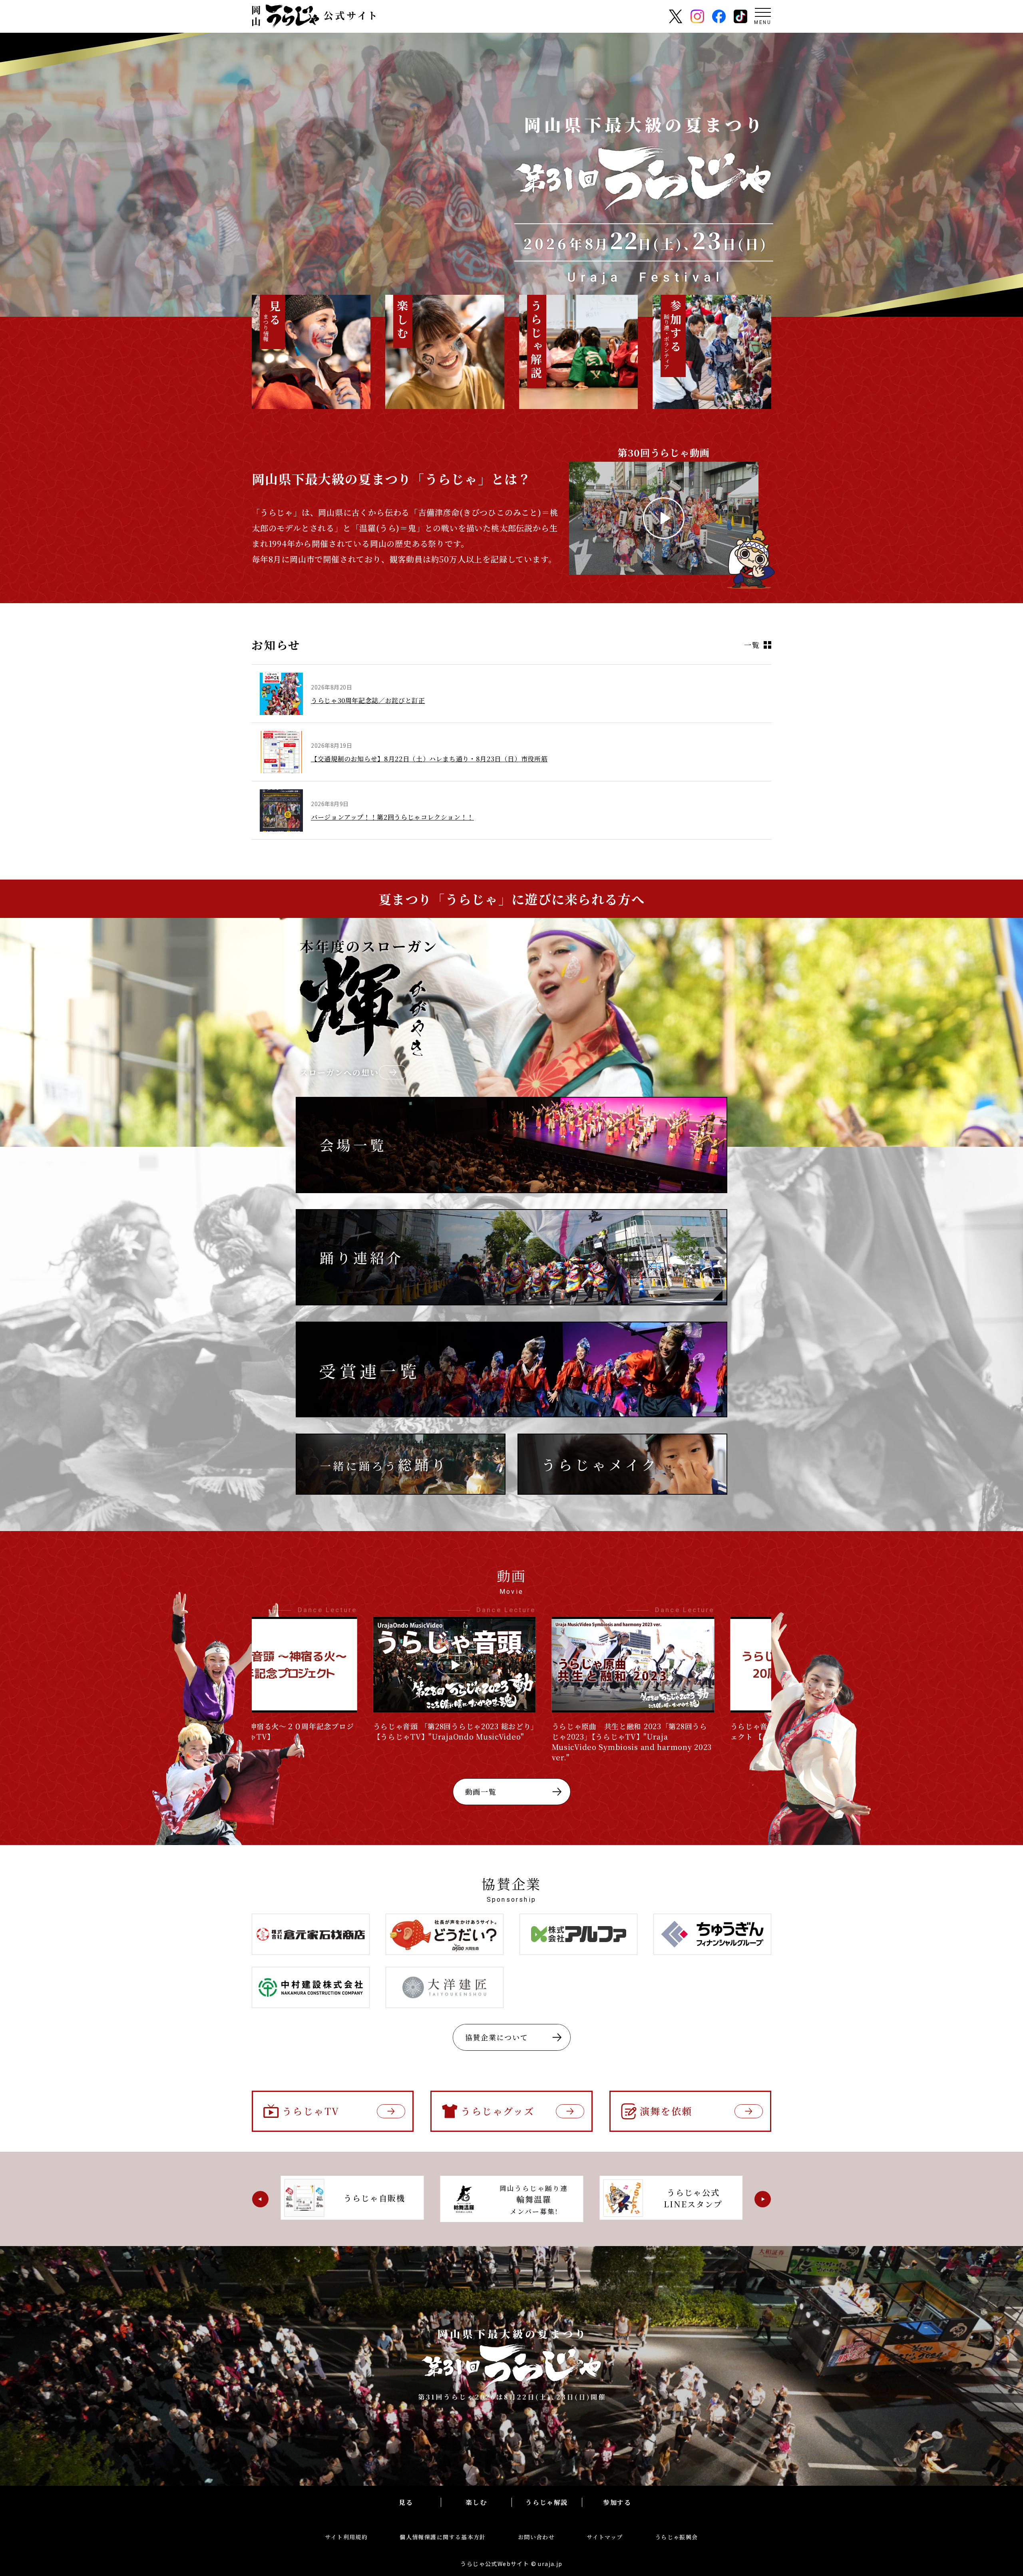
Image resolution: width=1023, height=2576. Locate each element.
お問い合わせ (536, 2537)
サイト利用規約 (346, 2537)
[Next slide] (763, 2199)
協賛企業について (497, 2037)
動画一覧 (481, 1791)
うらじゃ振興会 (677, 2537)
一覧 (752, 645)
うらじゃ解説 (547, 2502)
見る (406, 2502)
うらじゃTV (311, 2111)
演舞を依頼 (666, 2111)
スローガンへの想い (339, 1072)
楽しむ (476, 2502)
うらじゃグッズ (498, 2111)
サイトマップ (605, 2537)
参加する (617, 2502)
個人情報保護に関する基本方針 (443, 2537)
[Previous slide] (260, 2199)
